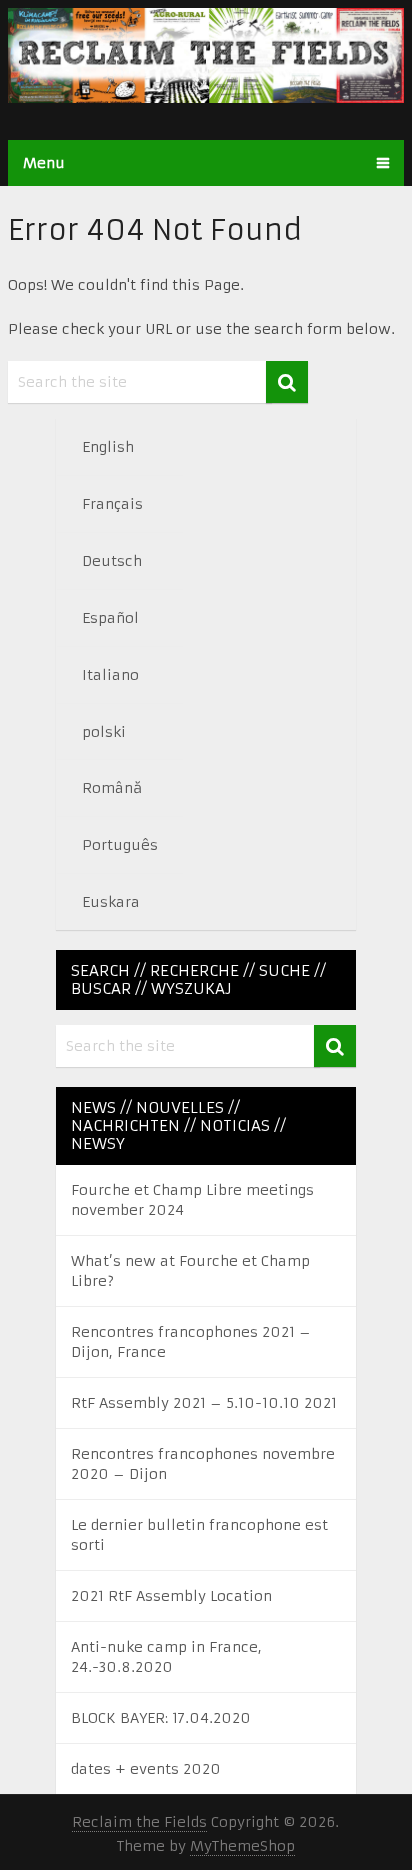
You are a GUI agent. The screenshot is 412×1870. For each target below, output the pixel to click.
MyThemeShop (242, 1846)
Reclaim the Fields (139, 1822)
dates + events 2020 (146, 1769)
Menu (44, 163)
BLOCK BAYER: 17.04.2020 (161, 1718)
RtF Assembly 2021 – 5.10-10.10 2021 (204, 1403)
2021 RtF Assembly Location (171, 1596)
